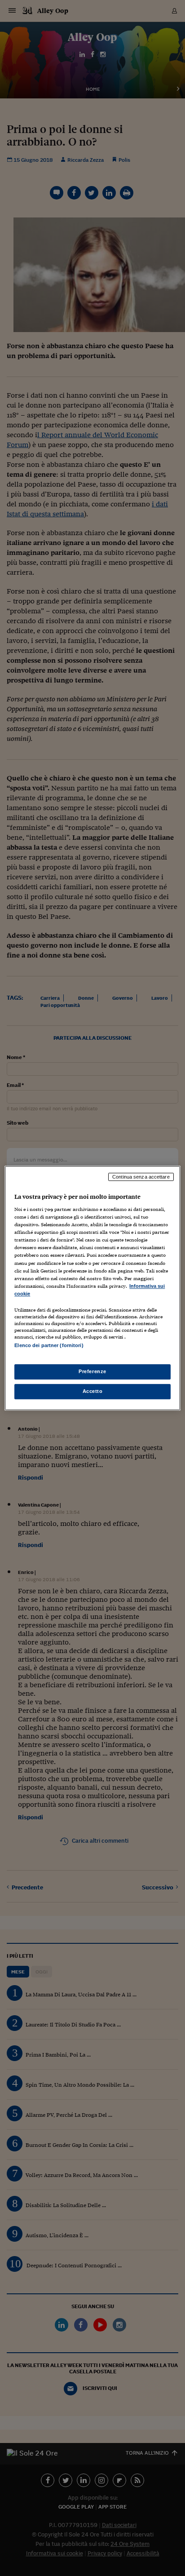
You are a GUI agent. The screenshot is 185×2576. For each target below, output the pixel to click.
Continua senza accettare (141, 1177)
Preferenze (92, 1371)
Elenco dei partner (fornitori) (49, 1345)
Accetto (93, 1391)
